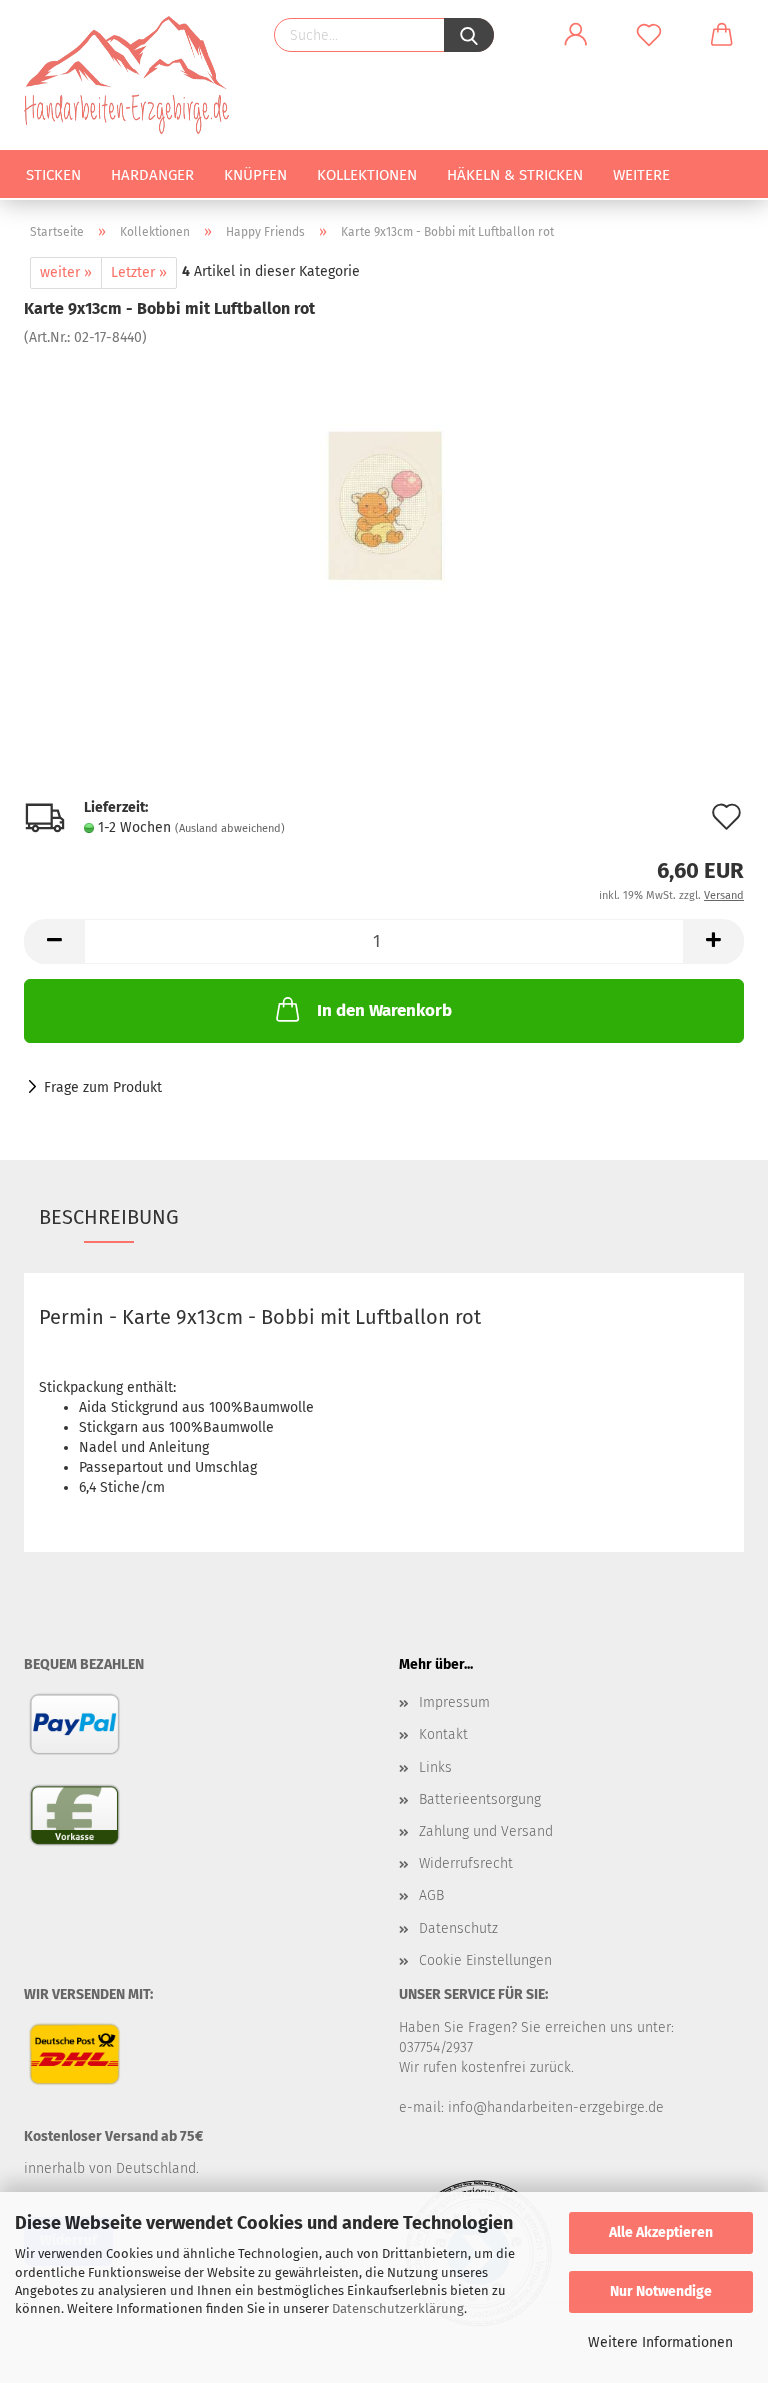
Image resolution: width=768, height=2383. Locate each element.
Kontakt (443, 1734)
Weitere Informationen (660, 2342)
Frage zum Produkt (103, 1087)
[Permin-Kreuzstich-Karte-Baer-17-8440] (384, 497)
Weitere (641, 175)
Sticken (53, 175)
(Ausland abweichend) (230, 828)
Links (435, 1767)
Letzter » (139, 272)
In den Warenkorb (384, 1010)
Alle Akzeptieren (661, 2232)
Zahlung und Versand (486, 1831)
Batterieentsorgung (480, 1799)
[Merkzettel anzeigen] (648, 35)
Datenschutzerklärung (398, 2308)
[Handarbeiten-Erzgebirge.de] (134, 75)
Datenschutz (458, 1928)
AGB (431, 1895)
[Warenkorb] (722, 35)
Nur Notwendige (661, 2291)
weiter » (66, 272)
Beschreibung (109, 1217)
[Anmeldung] (575, 35)
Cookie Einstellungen (485, 1960)
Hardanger (152, 175)
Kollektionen (367, 175)
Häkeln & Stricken (515, 175)
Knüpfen (255, 175)
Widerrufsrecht (466, 1863)
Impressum (454, 1702)
